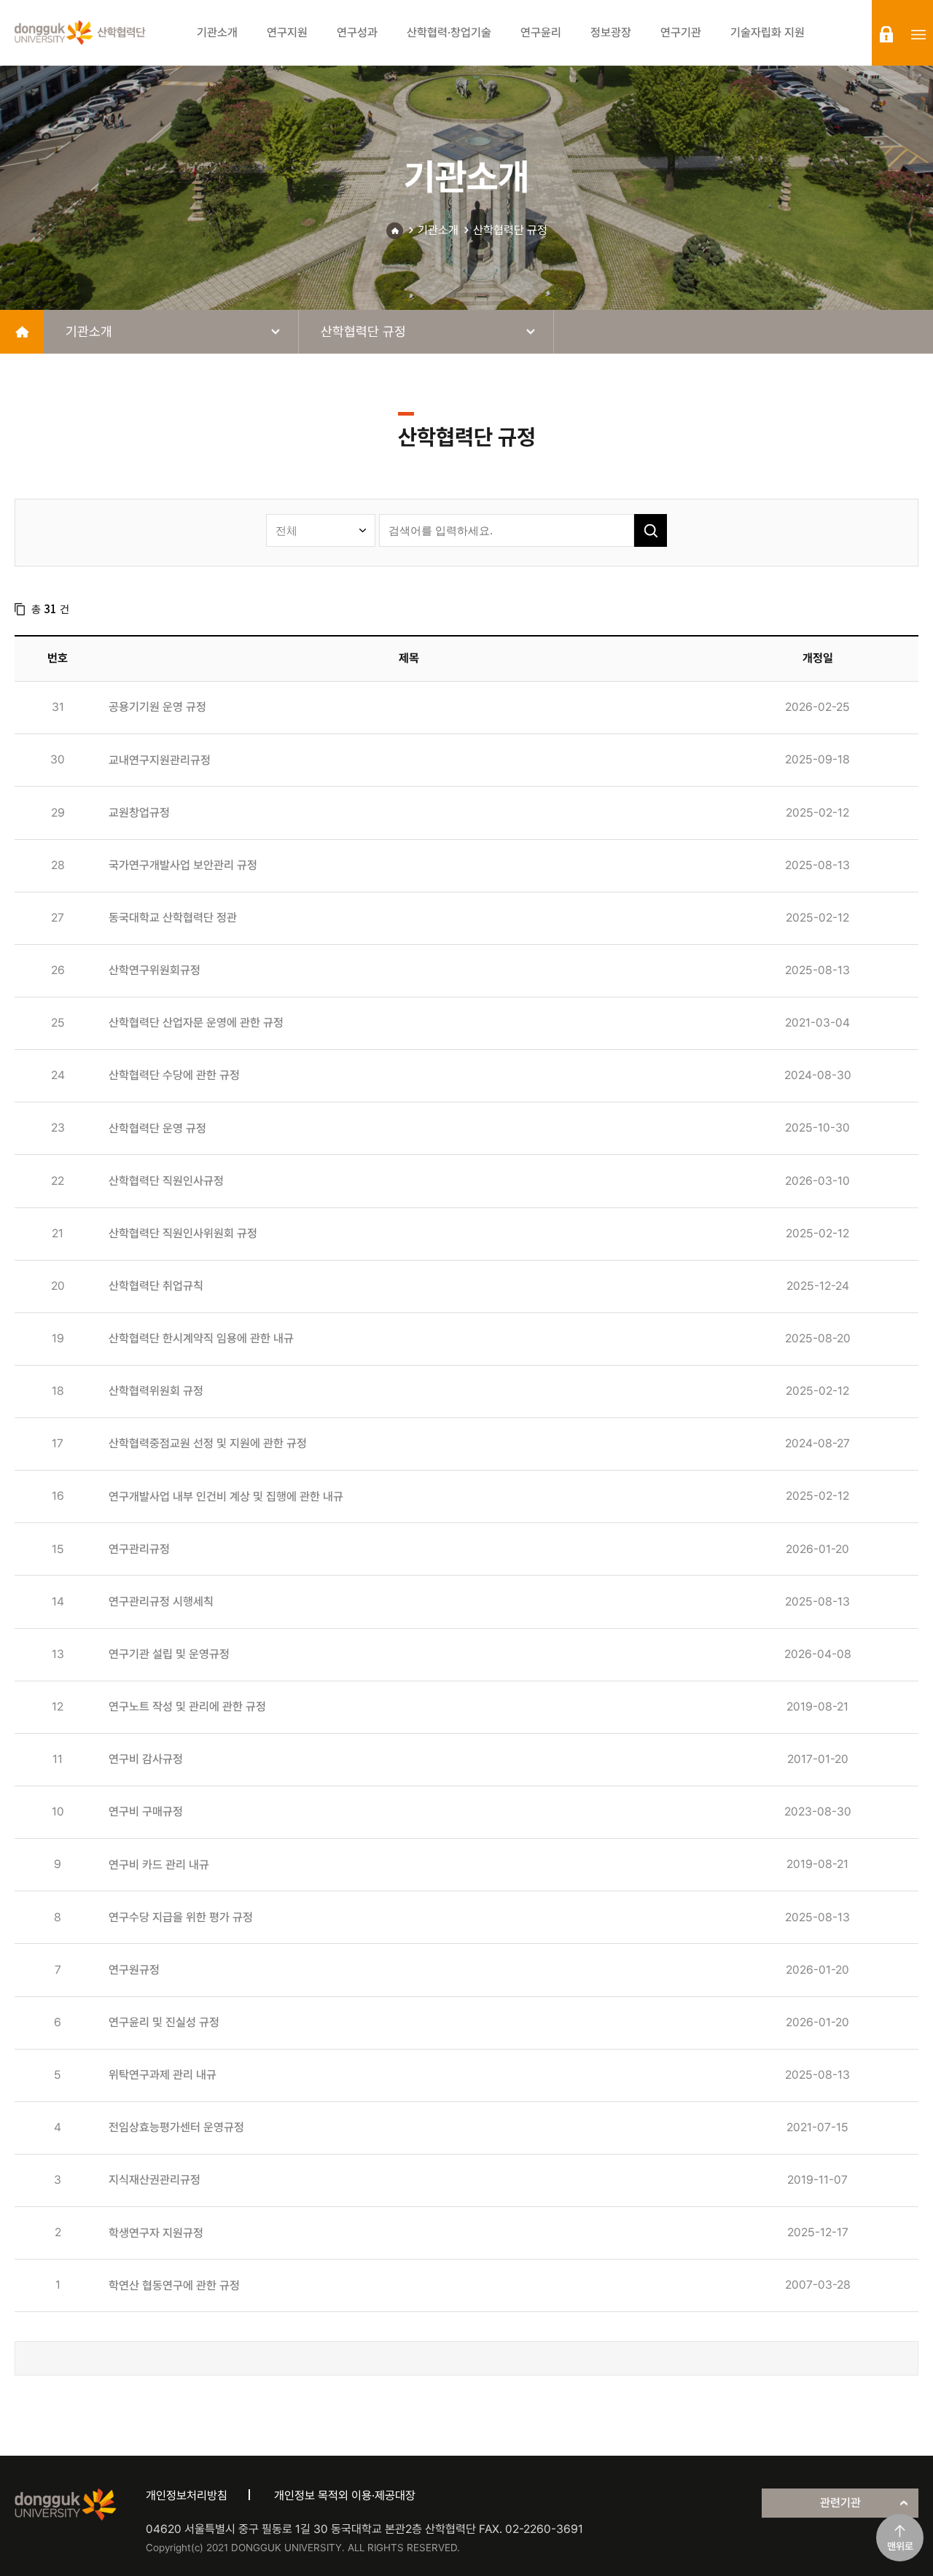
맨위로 (900, 2546)
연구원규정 (134, 1970)
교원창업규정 (139, 813)
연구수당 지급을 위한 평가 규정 (181, 1917)
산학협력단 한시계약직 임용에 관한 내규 (201, 1338)
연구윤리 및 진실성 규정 (164, 2022)
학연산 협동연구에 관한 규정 (174, 2285)
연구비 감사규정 (146, 1759)
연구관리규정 (139, 1549)
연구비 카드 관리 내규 (159, 1865)
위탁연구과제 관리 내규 (163, 2075)
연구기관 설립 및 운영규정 (169, 1654)
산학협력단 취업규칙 (156, 1286)
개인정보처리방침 (187, 2495)
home (22, 332)
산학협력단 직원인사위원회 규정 (183, 1233)
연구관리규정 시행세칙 (161, 1602)
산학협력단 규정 (510, 230)
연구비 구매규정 (146, 1812)
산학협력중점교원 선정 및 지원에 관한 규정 (208, 1443)
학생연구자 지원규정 (156, 2233)
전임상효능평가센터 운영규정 (176, 2127)
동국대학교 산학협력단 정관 (173, 918)
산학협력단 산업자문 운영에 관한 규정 (196, 1023)
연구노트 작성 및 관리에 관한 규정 (187, 1707)
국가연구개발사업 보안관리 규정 (183, 865)
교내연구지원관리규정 (160, 760)
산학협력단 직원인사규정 (166, 1181)
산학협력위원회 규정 (156, 1391)
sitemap (918, 34)
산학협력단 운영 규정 (157, 1128)
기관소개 (438, 230)
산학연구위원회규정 (155, 970)
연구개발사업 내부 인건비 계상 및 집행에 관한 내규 (226, 1497)
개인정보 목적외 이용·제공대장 (345, 2495)
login (886, 34)
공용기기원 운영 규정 (157, 707)
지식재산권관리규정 (155, 2180)
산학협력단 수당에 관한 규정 (174, 1075)
